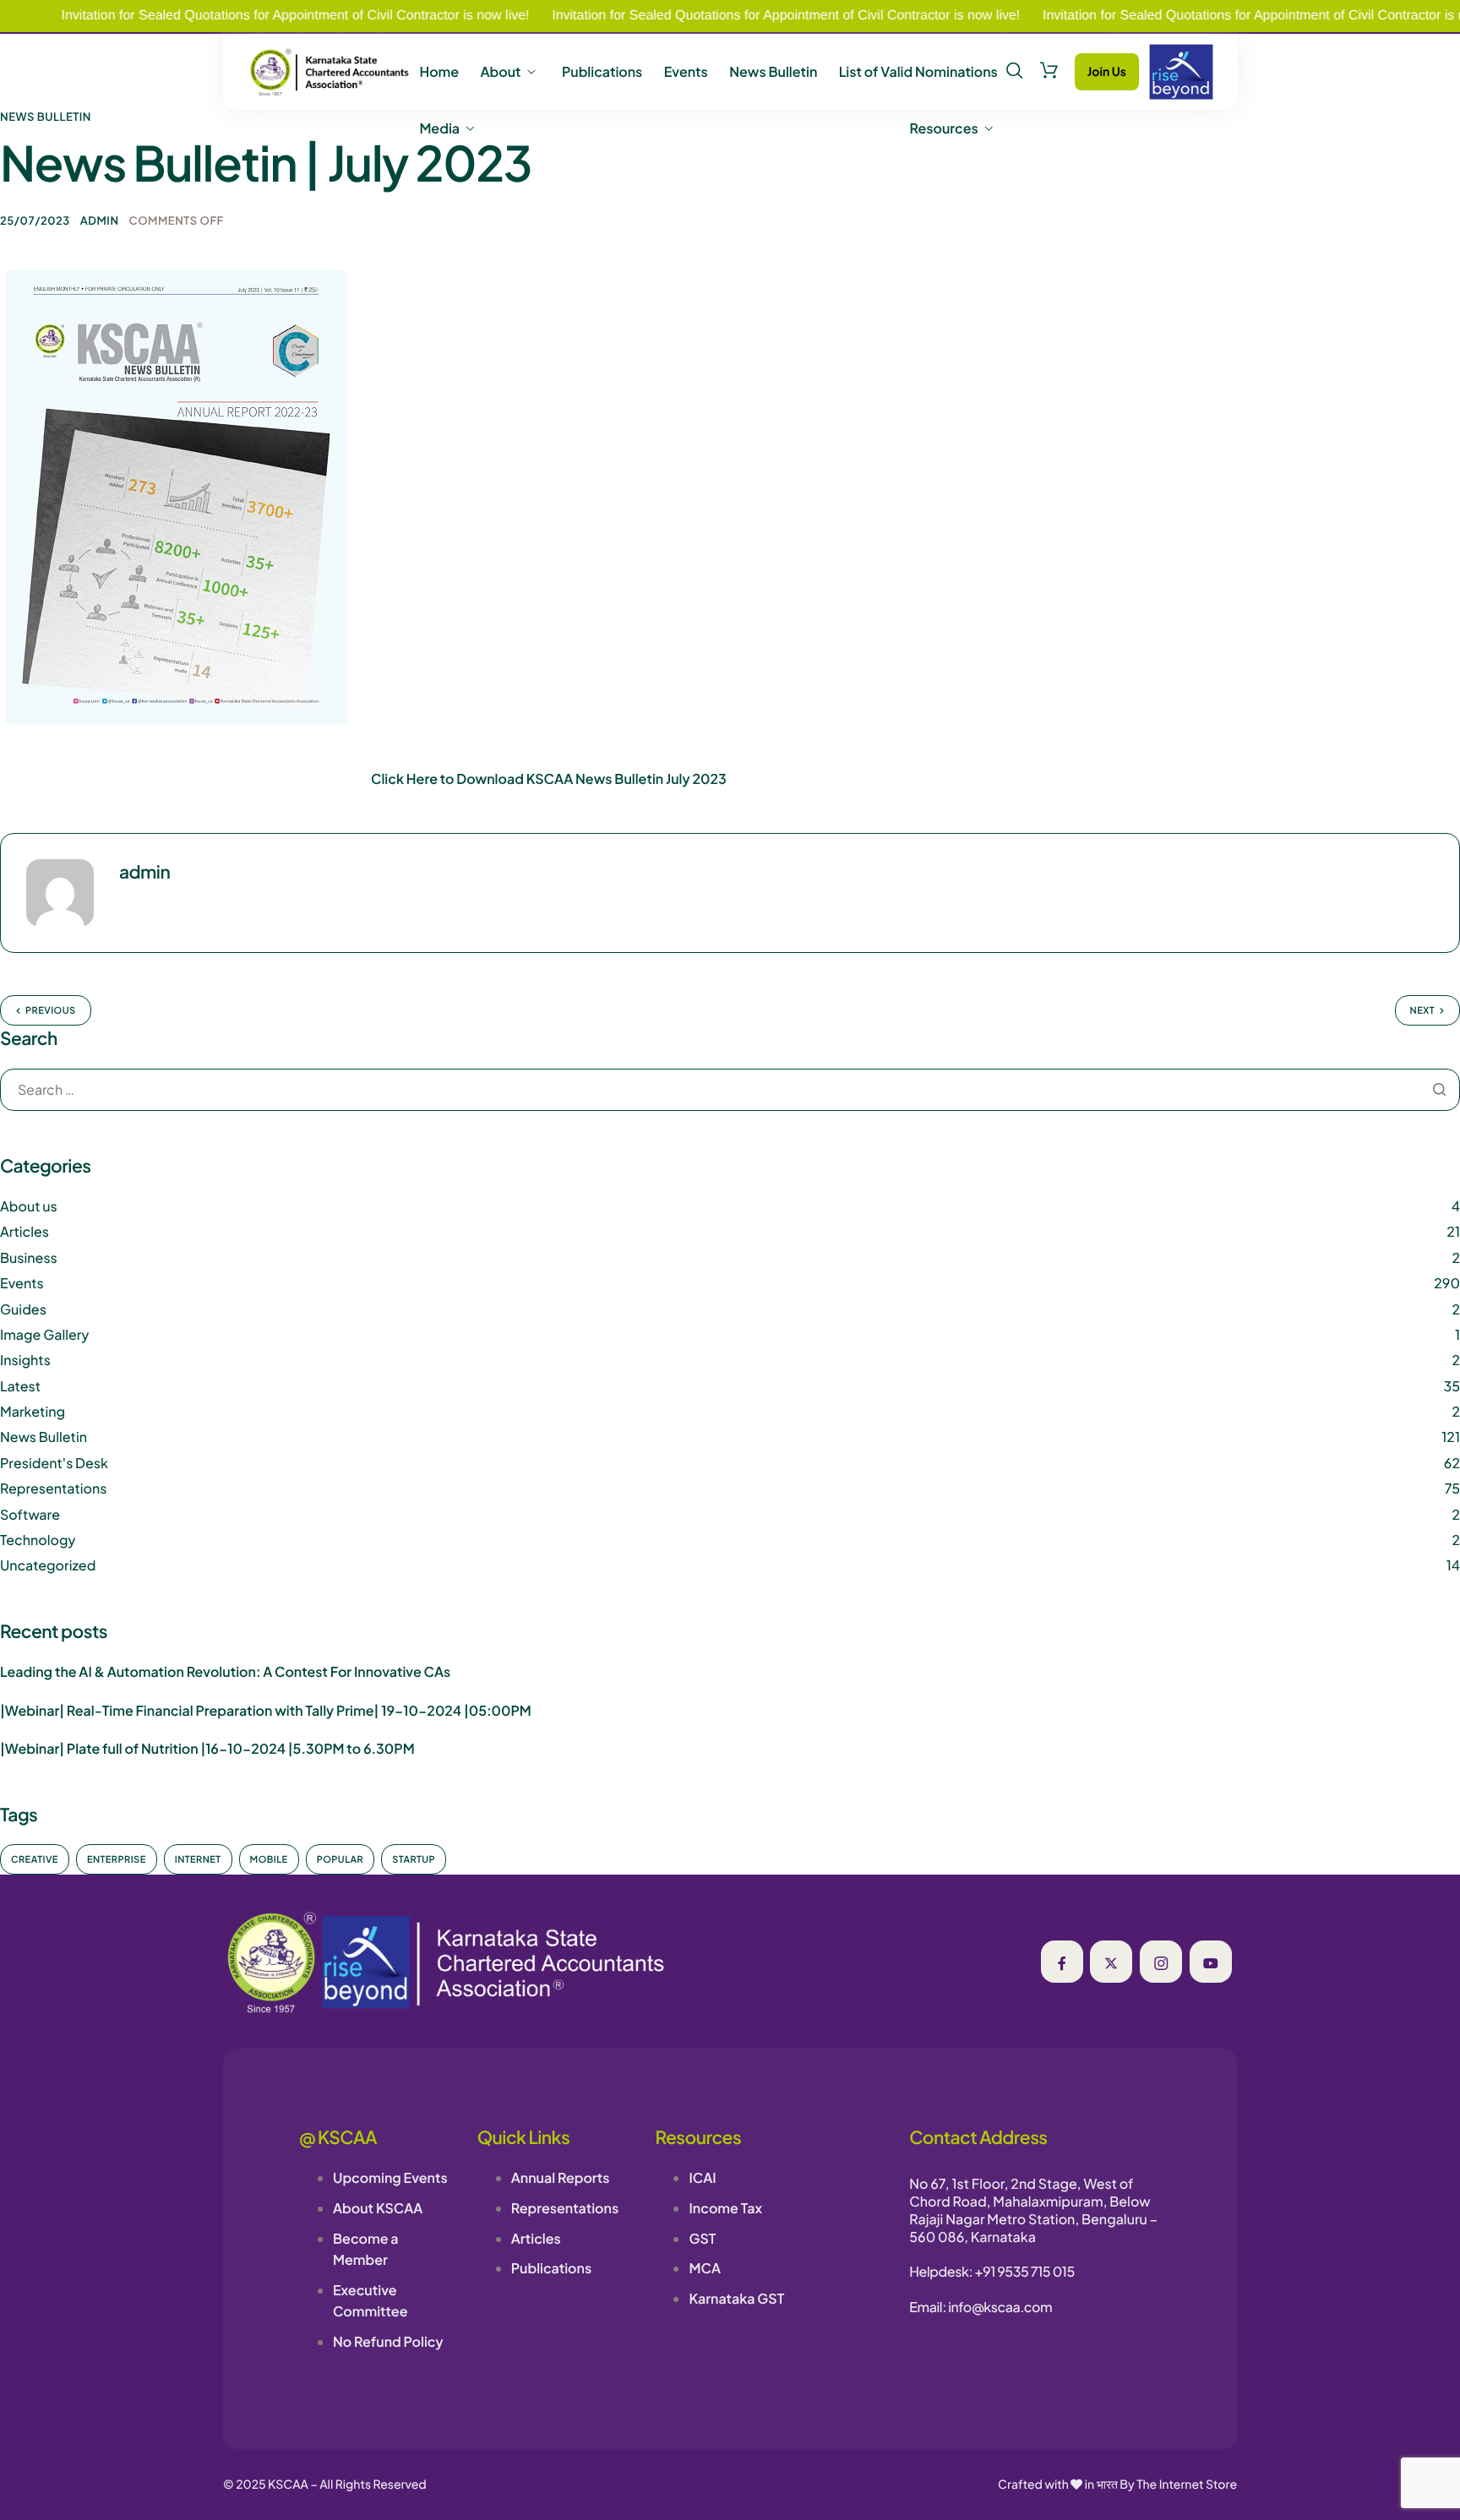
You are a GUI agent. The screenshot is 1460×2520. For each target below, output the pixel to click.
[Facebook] (1062, 1962)
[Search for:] (730, 1091)
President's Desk (54, 1463)
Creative (35, 1860)
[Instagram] (1161, 1962)
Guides (23, 1309)
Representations (53, 1488)
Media (439, 128)
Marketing (33, 1411)
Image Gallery (44, 1334)
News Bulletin (773, 72)
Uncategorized (48, 1565)
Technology (38, 1540)
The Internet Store (1187, 2485)
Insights (25, 1360)
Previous (51, 1011)
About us (29, 1206)
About (500, 72)
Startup (414, 1860)
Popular (340, 1860)
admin (100, 220)
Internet (198, 1860)
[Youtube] (1211, 1962)
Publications (602, 72)
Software (30, 1514)
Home (439, 72)
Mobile (269, 1860)
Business (29, 1257)
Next (1422, 1011)
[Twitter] (1111, 1962)
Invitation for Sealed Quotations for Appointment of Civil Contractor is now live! (720, 16)
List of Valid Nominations (918, 72)
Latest (20, 1386)
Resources (944, 128)
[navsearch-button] (1015, 71)
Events (686, 72)
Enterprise (117, 1860)
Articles (25, 1231)
